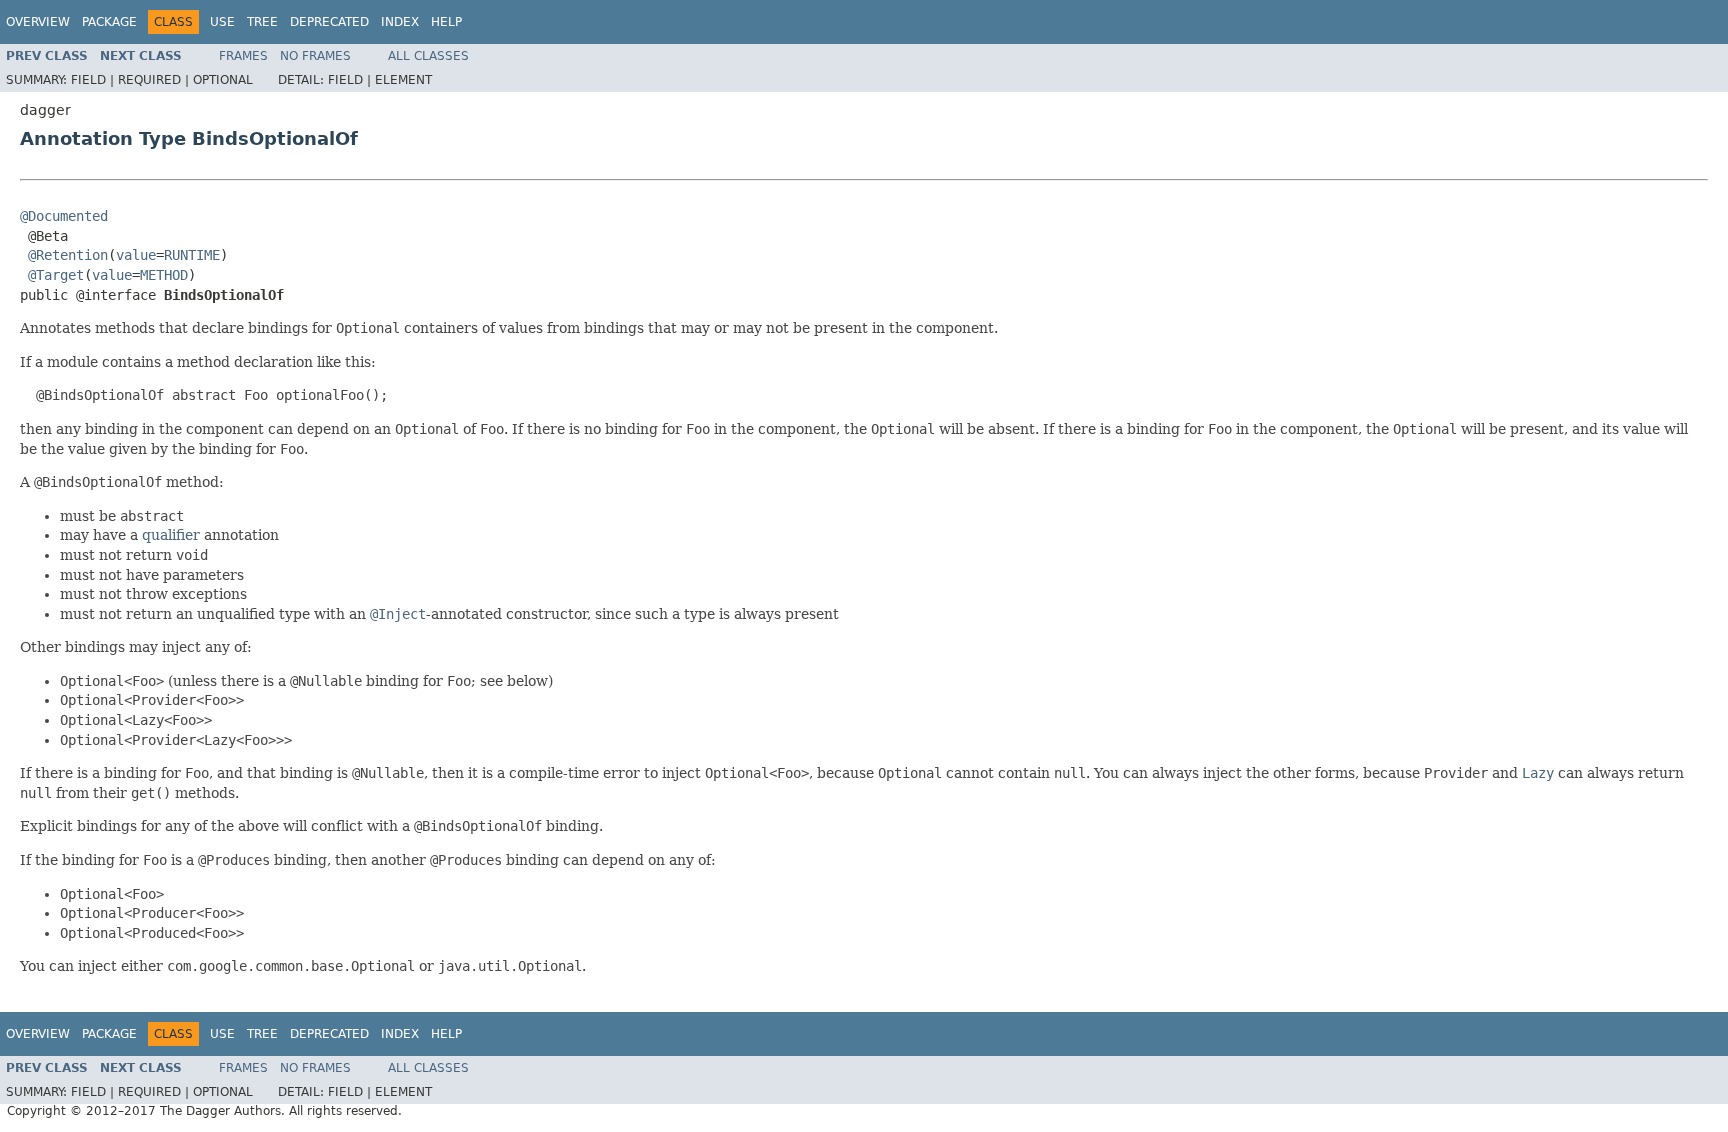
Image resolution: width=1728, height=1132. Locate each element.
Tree (262, 22)
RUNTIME (192, 255)
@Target (56, 275)
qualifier (171, 535)
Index (400, 22)
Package (109, 22)
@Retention (68, 255)
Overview (38, 22)
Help (446, 22)
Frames (243, 56)
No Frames (315, 56)
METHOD (164, 275)
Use (222, 22)
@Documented (64, 216)
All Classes (428, 56)
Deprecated (329, 22)
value (136, 255)
